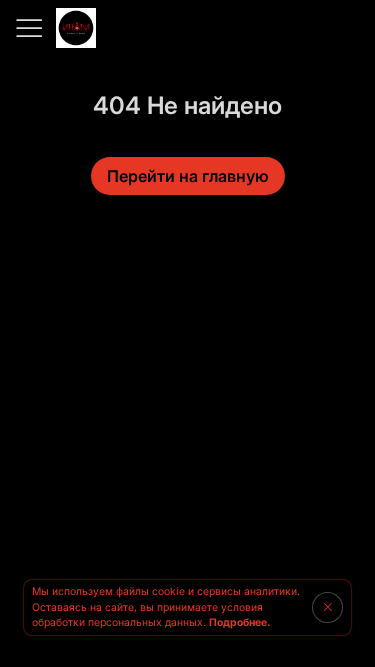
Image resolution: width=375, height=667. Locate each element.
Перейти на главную (188, 176)
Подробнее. (239, 622)
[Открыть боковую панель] (28, 28)
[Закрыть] (327, 607)
